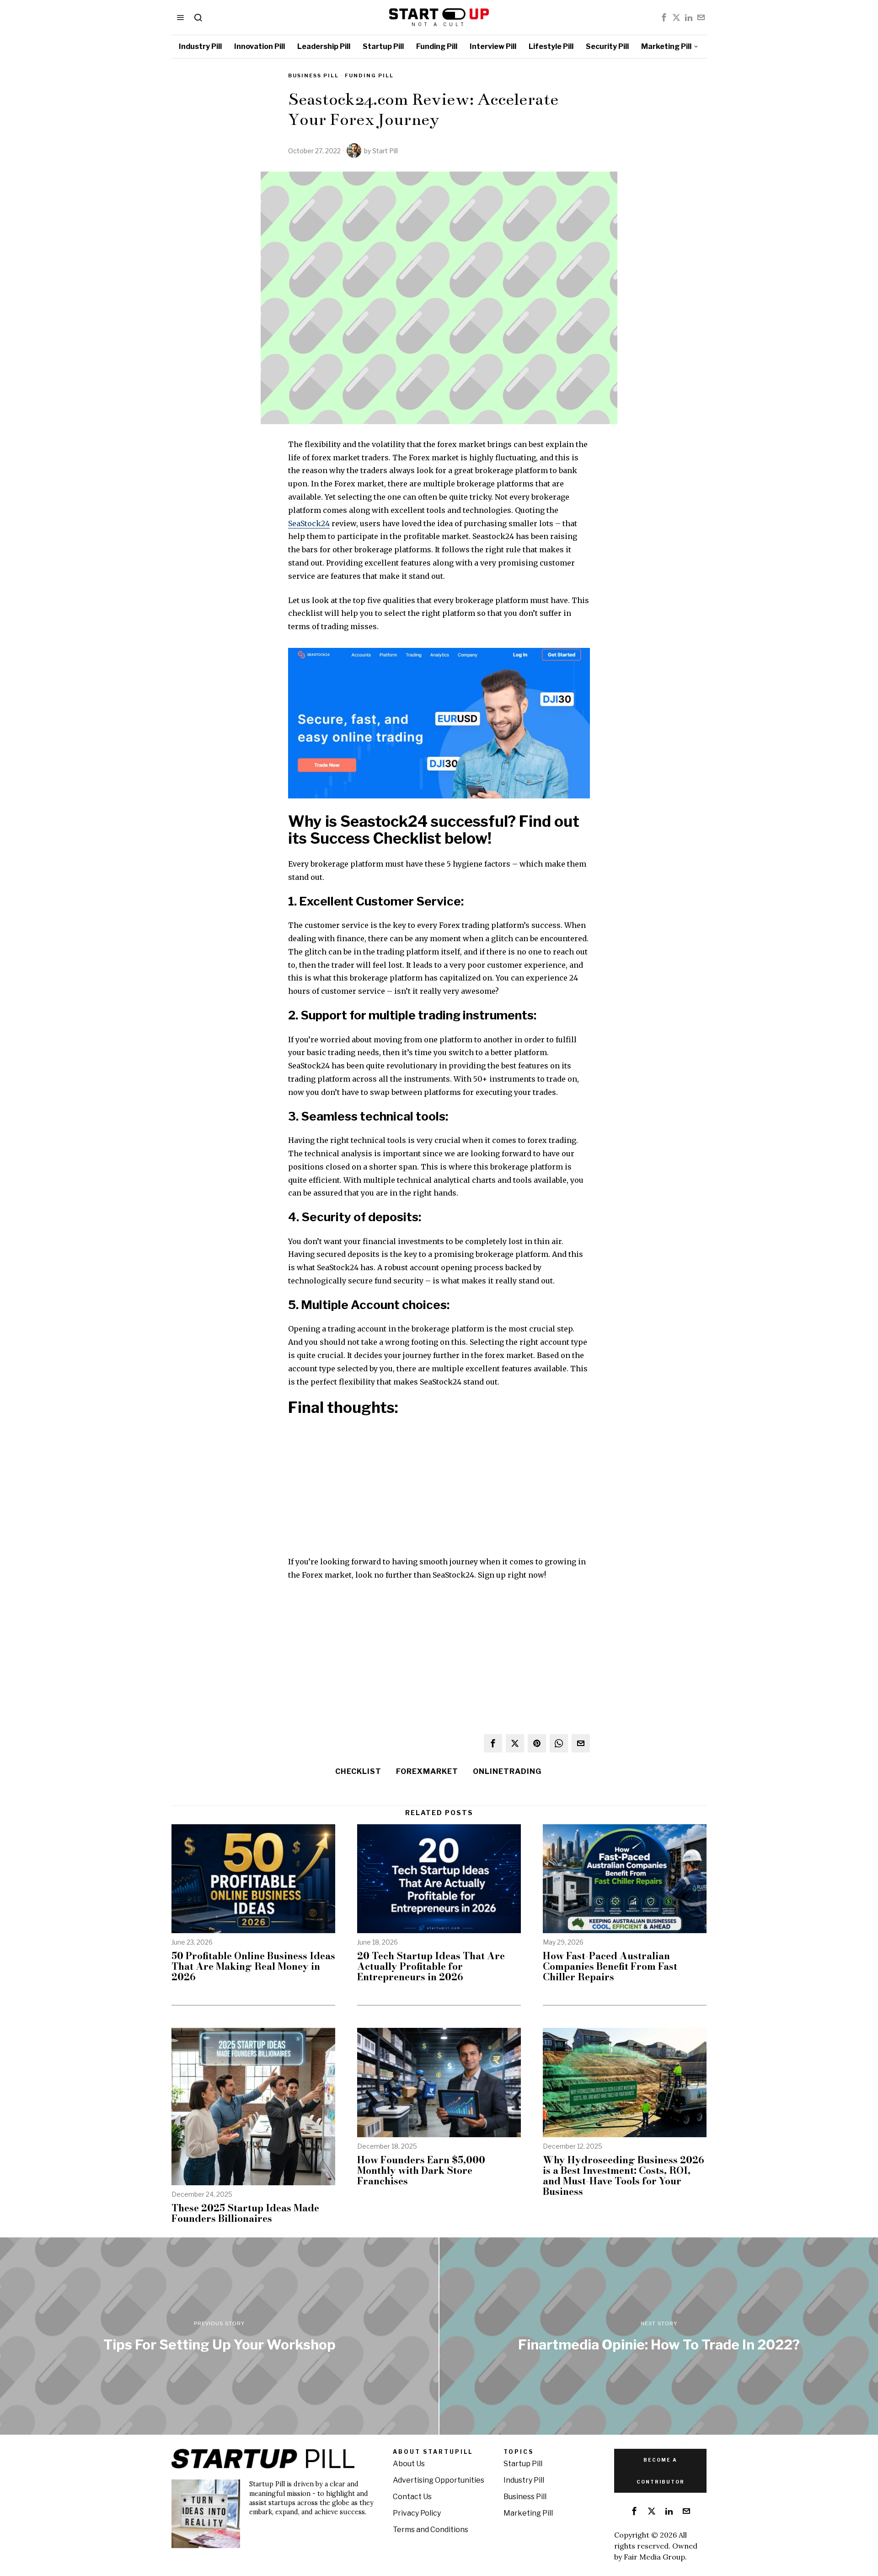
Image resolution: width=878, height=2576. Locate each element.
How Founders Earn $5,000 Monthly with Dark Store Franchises (421, 2170)
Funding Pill (369, 75)
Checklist (358, 1771)
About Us (409, 2464)
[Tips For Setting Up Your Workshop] (219, 2336)
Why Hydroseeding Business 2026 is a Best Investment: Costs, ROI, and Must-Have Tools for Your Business (624, 2176)
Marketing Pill (528, 2513)
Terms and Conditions (431, 2530)
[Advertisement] (439, 1491)
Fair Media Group (654, 2557)
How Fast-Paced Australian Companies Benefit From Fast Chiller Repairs (610, 1966)
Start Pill (385, 151)
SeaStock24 (309, 523)
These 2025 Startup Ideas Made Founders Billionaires (245, 2213)
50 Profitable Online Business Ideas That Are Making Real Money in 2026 (253, 1966)
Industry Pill (524, 2480)
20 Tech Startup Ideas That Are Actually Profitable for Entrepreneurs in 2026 (431, 1966)
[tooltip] (664, 17)
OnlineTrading (507, 1771)
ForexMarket (427, 1771)
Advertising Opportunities (439, 2480)
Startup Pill (523, 2464)
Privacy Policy (417, 2513)
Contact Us (412, 2497)
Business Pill (313, 75)
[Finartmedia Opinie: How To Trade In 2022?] (659, 2336)
